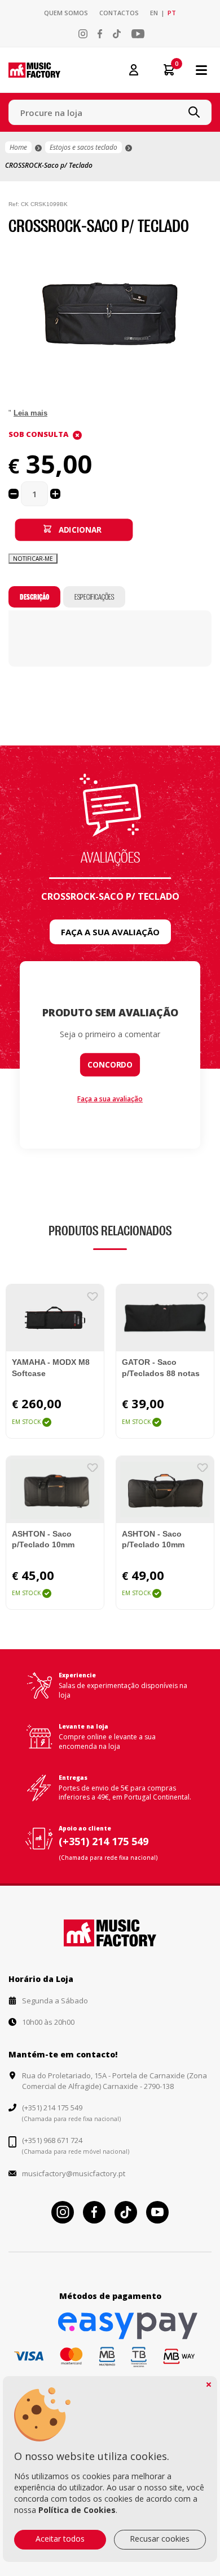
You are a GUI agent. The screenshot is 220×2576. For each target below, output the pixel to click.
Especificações (94, 597)
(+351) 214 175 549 (104, 1841)
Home (18, 147)
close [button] (209, 2385)
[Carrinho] (165, 70)
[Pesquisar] (194, 112)
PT (172, 13)
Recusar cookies (160, 2539)
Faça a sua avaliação (110, 932)
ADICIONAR (80, 529)
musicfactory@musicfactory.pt (74, 2173)
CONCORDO (110, 1065)
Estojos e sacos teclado (83, 147)
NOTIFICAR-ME (33, 559)
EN (154, 13)
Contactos (119, 13)
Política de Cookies (77, 2510)
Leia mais (30, 413)
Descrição (34, 597)
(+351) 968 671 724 (52, 2140)
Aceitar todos (60, 2539)
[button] (201, 257)
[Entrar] (134, 69)
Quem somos (66, 13)
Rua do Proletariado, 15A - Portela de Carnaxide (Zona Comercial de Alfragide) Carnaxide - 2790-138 (115, 2081)
